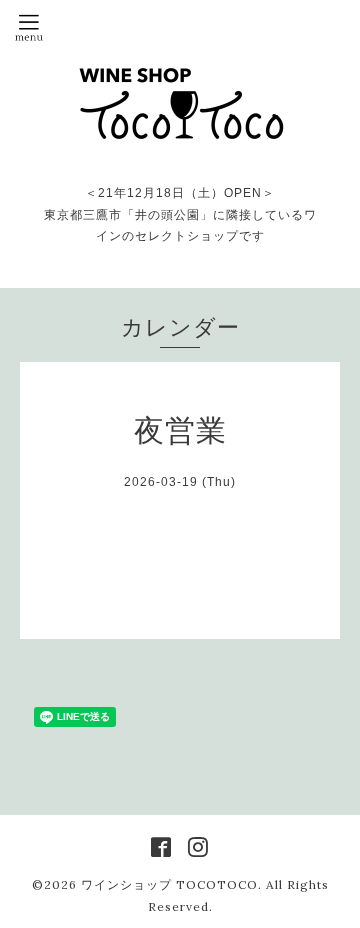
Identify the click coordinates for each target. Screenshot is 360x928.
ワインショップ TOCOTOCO (169, 884)
